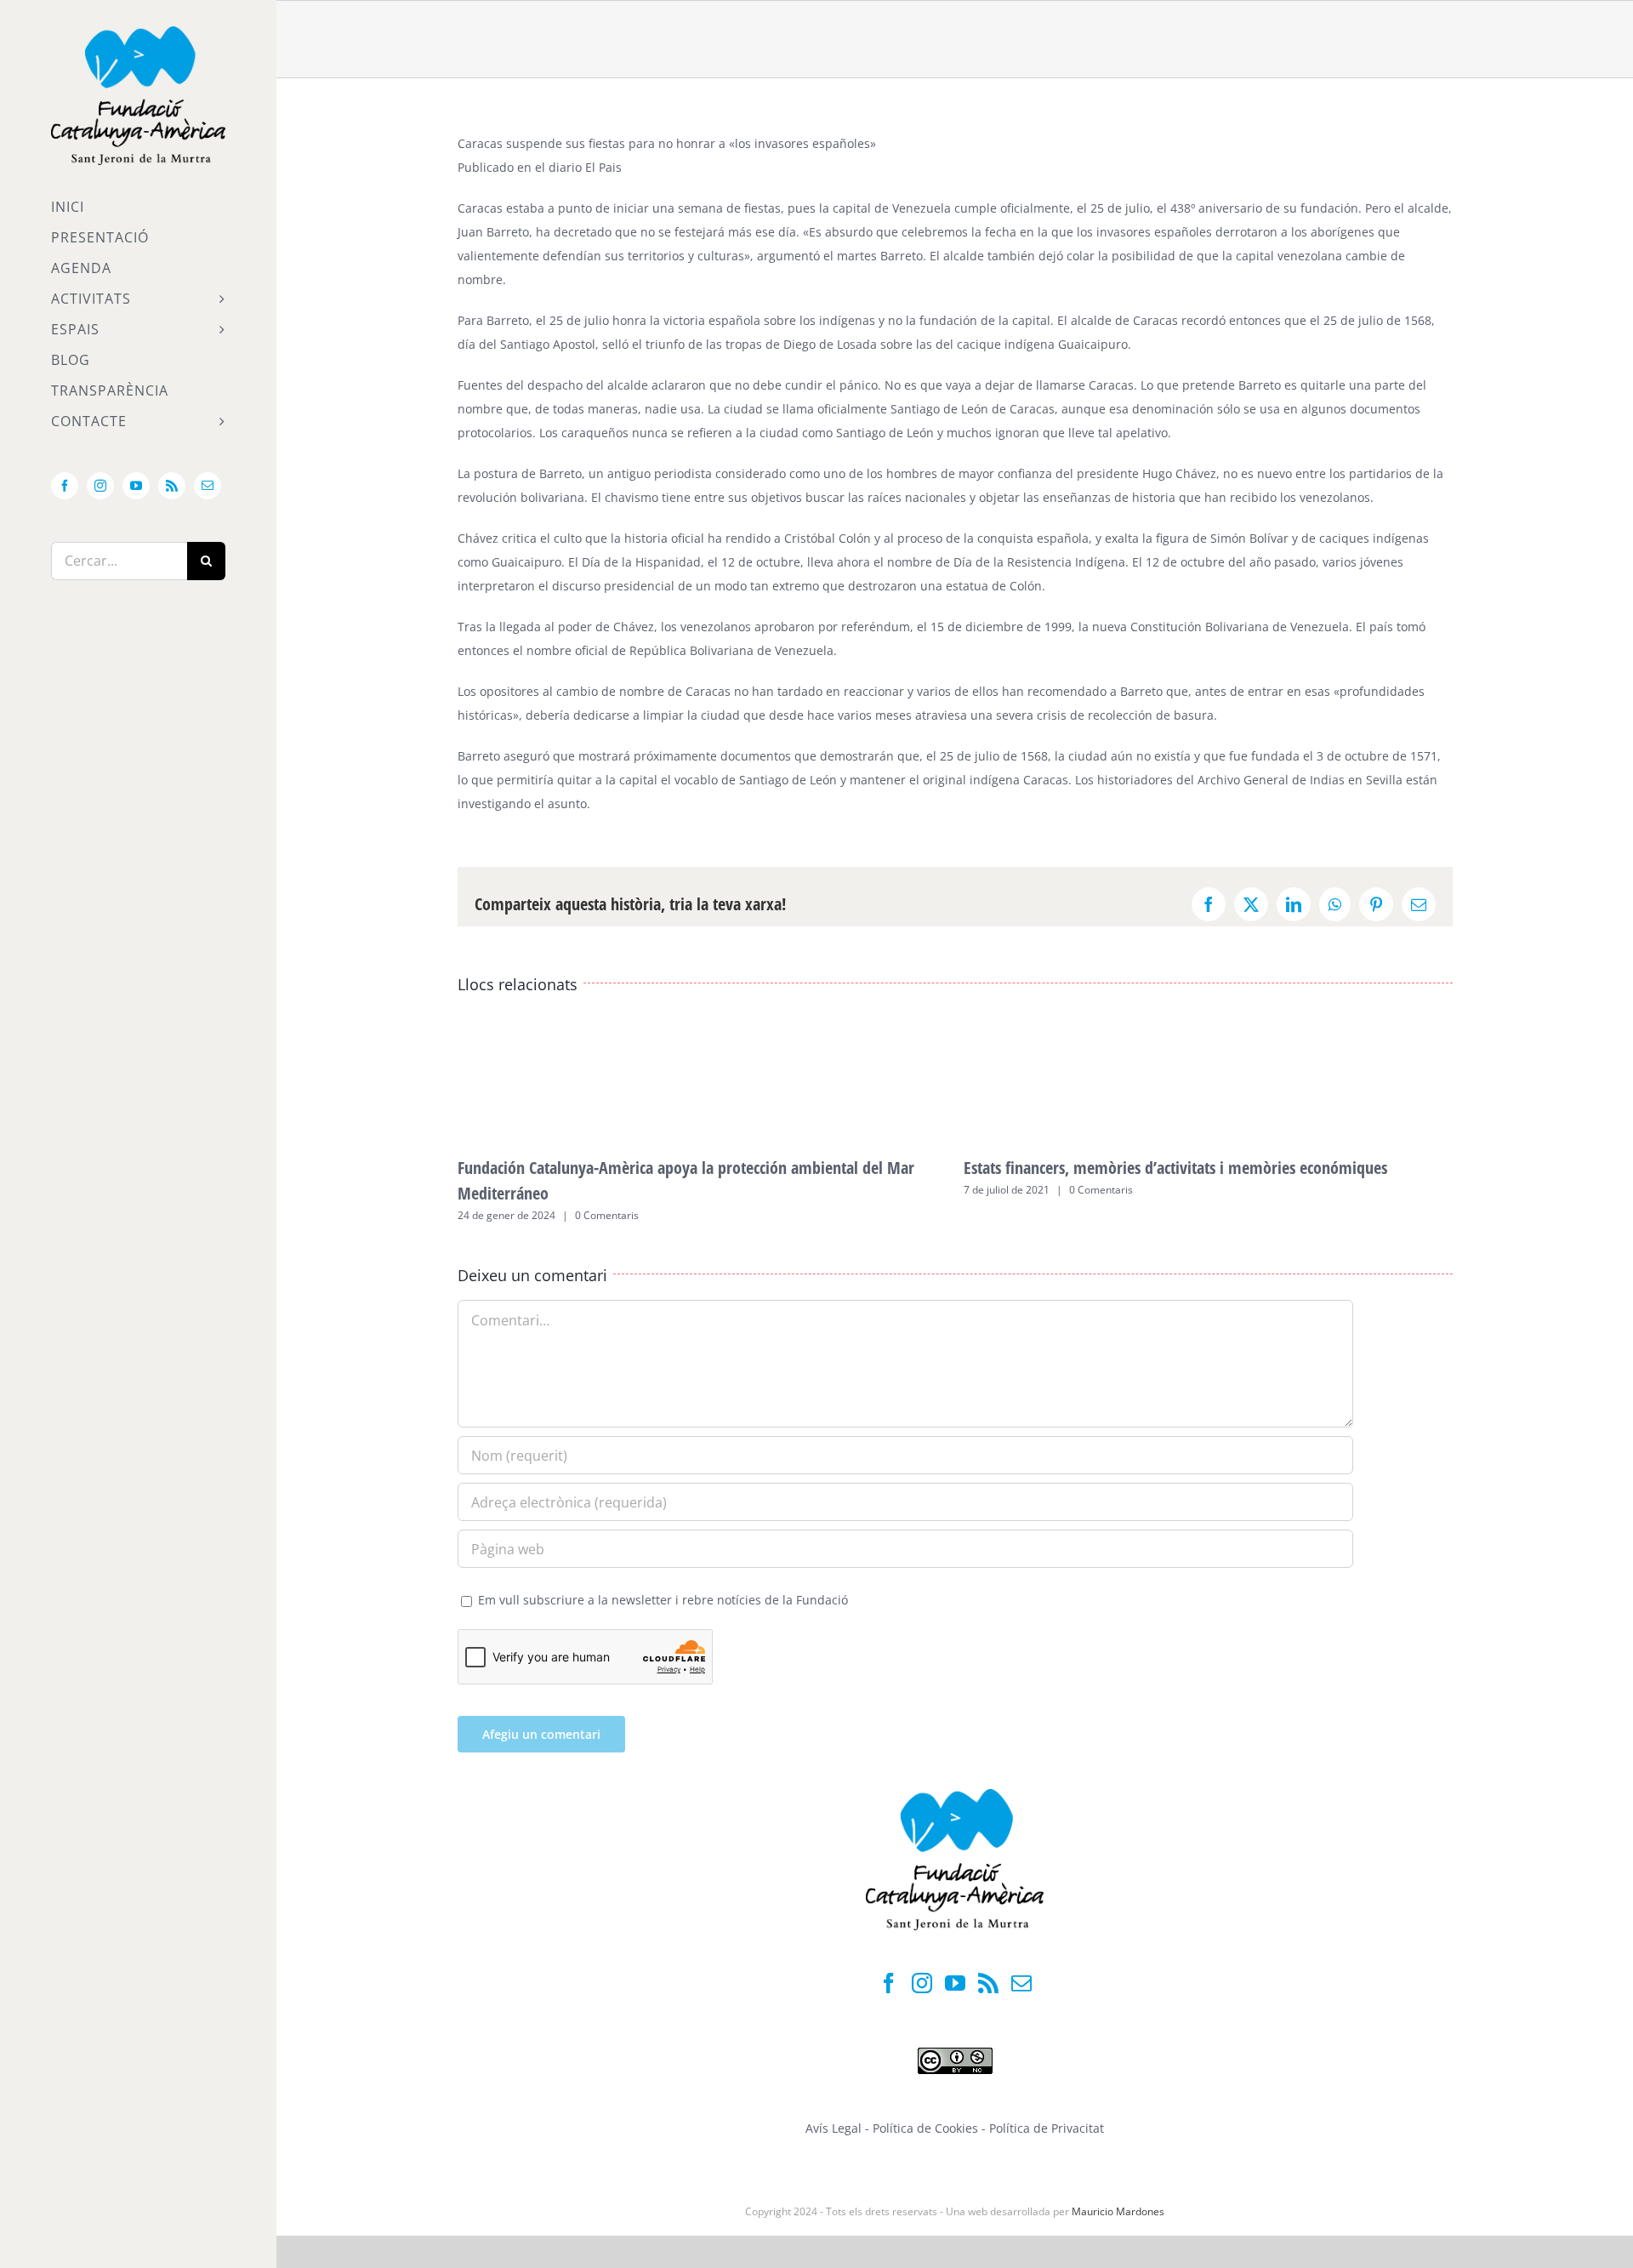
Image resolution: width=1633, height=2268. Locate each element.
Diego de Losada (830, 344)
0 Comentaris (607, 1215)
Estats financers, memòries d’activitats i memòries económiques (1175, 1168)
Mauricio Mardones (1118, 2211)
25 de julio (1120, 208)
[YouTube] (955, 1983)
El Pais (603, 167)
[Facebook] (889, 1983)
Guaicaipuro (1093, 344)
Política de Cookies (927, 2128)
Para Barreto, (495, 320)
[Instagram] (922, 1983)
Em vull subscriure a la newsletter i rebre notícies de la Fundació (661, 1600)
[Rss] (988, 1983)
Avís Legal (834, 2128)
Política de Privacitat (1047, 2128)
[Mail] (1021, 1983)
